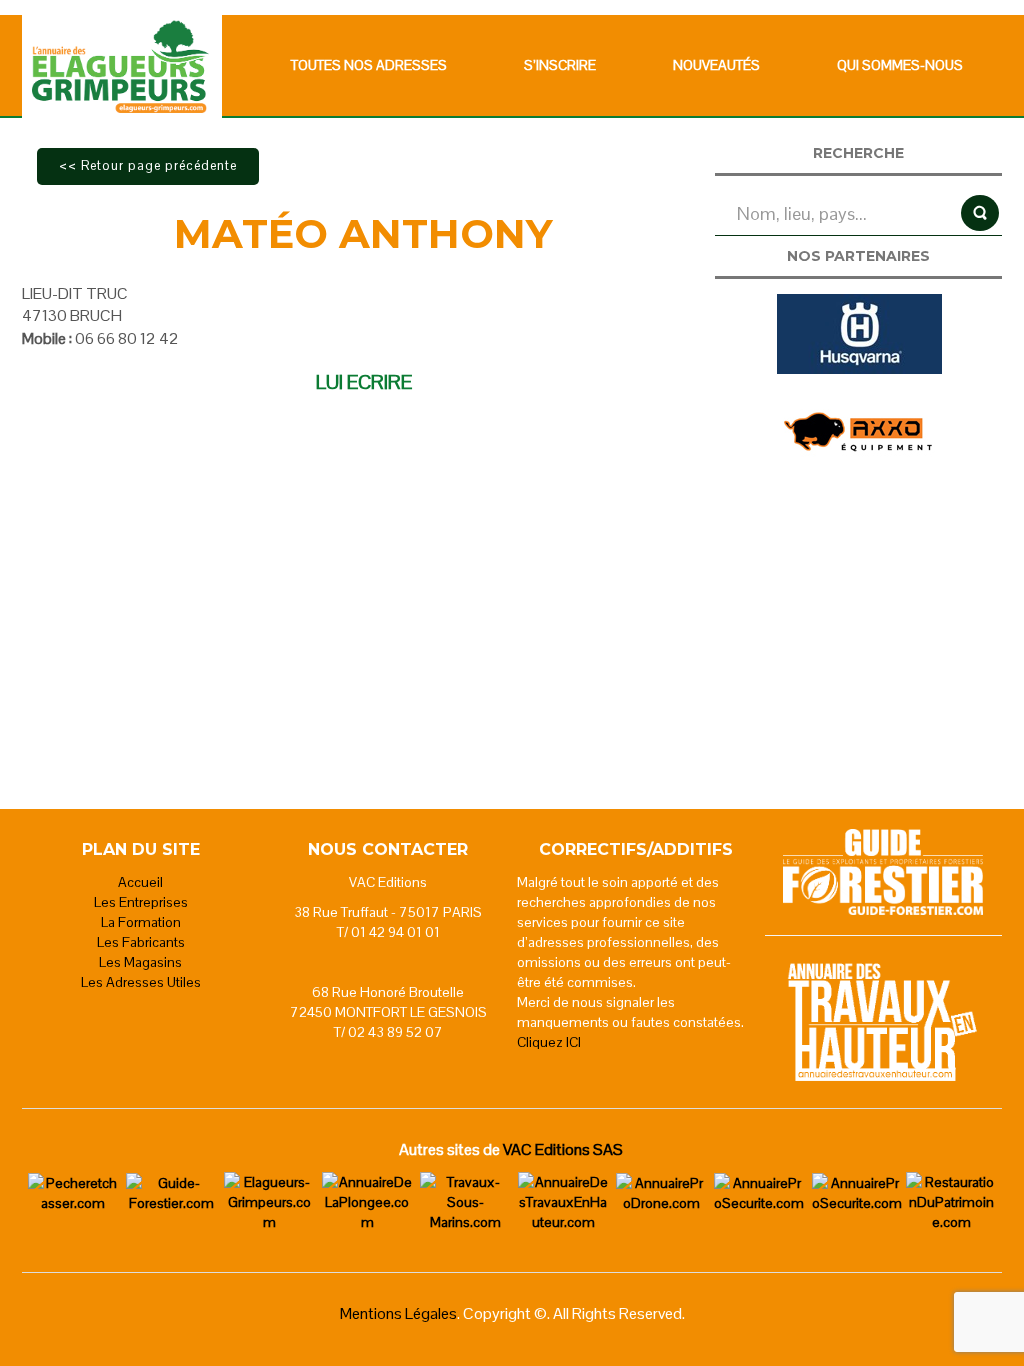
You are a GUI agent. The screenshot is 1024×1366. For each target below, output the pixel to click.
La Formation (141, 922)
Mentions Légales (398, 1313)
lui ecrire (364, 382)
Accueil (140, 882)
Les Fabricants (141, 942)
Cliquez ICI (549, 1042)
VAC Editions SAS (563, 1149)
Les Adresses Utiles (141, 982)
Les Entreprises (141, 902)
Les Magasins (140, 962)
